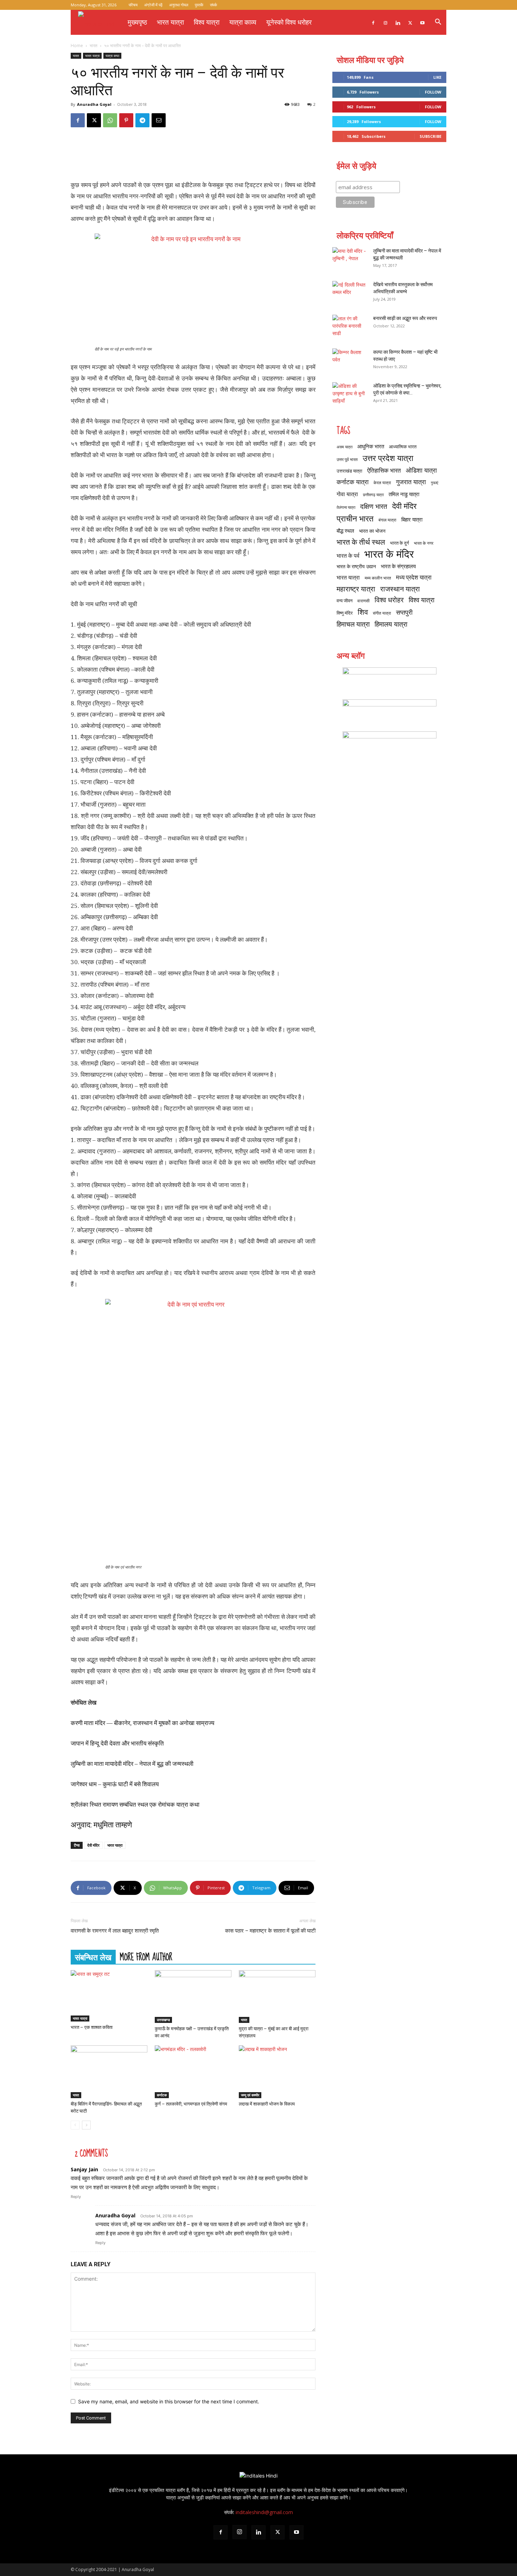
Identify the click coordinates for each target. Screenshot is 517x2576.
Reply (76, 2197)
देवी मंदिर (93, 1845)
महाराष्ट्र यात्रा (356, 589)
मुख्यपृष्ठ (137, 22)
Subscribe (430, 136)
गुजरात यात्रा (411, 482)
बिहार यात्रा (412, 519)
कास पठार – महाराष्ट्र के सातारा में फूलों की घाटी (270, 1931)
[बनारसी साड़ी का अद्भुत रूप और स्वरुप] (350, 327)
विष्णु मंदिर (345, 613)
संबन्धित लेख (93, 1957)
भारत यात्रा (170, 22)
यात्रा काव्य (243, 22)
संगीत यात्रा (382, 613)
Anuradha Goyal (94, 104)
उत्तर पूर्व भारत (347, 459)
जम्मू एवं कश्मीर (250, 2095)
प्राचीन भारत (355, 518)
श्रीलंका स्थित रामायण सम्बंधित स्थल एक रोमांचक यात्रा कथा (135, 1805)
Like (437, 77)
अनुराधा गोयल (179, 5)
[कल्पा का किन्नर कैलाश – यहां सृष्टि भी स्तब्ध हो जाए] (350, 361)
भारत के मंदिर (389, 554)
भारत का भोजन (372, 531)
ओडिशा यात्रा (421, 470)
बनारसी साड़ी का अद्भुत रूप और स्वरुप (405, 318)
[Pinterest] (126, 120)
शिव (363, 612)
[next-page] (86, 2125)
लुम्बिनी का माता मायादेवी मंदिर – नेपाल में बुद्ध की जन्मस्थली (132, 1764)
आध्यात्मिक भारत (403, 447)
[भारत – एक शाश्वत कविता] (109, 1996)
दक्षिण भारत (374, 506)
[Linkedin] (398, 22)
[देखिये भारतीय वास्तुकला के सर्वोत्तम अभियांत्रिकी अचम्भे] (350, 293)
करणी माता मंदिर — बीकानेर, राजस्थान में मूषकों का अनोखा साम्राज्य (142, 1723)
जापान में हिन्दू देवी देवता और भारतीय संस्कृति (117, 1743)
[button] (438, 23)
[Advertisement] (193, 156)
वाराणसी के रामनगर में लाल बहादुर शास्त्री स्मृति (115, 1931)
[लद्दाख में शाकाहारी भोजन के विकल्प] (277, 2072)
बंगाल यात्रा (387, 520)
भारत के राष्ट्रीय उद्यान (356, 566)
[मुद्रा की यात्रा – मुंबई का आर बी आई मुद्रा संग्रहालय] (277, 1997)
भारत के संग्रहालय (398, 566)
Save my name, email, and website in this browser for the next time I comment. (169, 2401)
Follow (433, 92)
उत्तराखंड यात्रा (349, 471)
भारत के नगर (424, 543)
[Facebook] (373, 22)
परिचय (133, 5)
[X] (410, 22)
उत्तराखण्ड (163, 2020)
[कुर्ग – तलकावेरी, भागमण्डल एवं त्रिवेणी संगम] (193, 2072)
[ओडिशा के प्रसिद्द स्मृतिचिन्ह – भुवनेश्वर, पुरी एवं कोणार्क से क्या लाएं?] (350, 395)
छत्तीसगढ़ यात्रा (373, 495)
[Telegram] (142, 120)
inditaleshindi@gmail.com (264, 2512)
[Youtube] (422, 22)
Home (77, 46)
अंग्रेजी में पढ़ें (153, 5)
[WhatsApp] (110, 120)
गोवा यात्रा (347, 494)
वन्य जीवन (344, 601)
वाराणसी (363, 601)
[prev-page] (75, 2125)
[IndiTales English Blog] (389, 680)
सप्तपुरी (404, 612)
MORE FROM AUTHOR (146, 1957)
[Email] (159, 120)
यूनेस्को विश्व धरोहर (289, 22)
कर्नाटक (162, 2095)
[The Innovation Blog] (389, 744)
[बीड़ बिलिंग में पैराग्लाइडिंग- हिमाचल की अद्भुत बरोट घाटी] (109, 2072)
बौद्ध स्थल (345, 531)
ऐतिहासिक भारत (384, 470)
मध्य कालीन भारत (378, 578)
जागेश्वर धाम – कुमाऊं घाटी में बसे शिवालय (115, 1784)
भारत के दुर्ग (400, 543)
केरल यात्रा (382, 483)
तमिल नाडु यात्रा (404, 494)
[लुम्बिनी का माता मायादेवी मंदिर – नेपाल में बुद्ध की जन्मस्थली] (350, 259)
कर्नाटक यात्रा (353, 482)
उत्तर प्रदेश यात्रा (388, 458)
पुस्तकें (199, 5)
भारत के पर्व (348, 555)
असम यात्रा (344, 447)
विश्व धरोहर (389, 600)
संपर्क (213, 5)
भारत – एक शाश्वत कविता (92, 2027)
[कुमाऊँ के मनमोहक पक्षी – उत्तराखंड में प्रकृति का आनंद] (193, 1997)
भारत (94, 46)
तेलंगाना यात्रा (346, 507)
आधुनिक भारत (371, 446)
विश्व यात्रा (207, 22)
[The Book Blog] (389, 712)
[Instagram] (385, 22)
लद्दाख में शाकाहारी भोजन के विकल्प (267, 2104)
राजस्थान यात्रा (400, 589)
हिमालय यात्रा (391, 624)
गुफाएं (435, 483)
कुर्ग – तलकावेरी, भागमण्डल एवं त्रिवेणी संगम (191, 2104)
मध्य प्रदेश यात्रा (414, 577)
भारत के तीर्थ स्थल (361, 542)
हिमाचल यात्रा (353, 624)
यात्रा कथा (112, 56)
